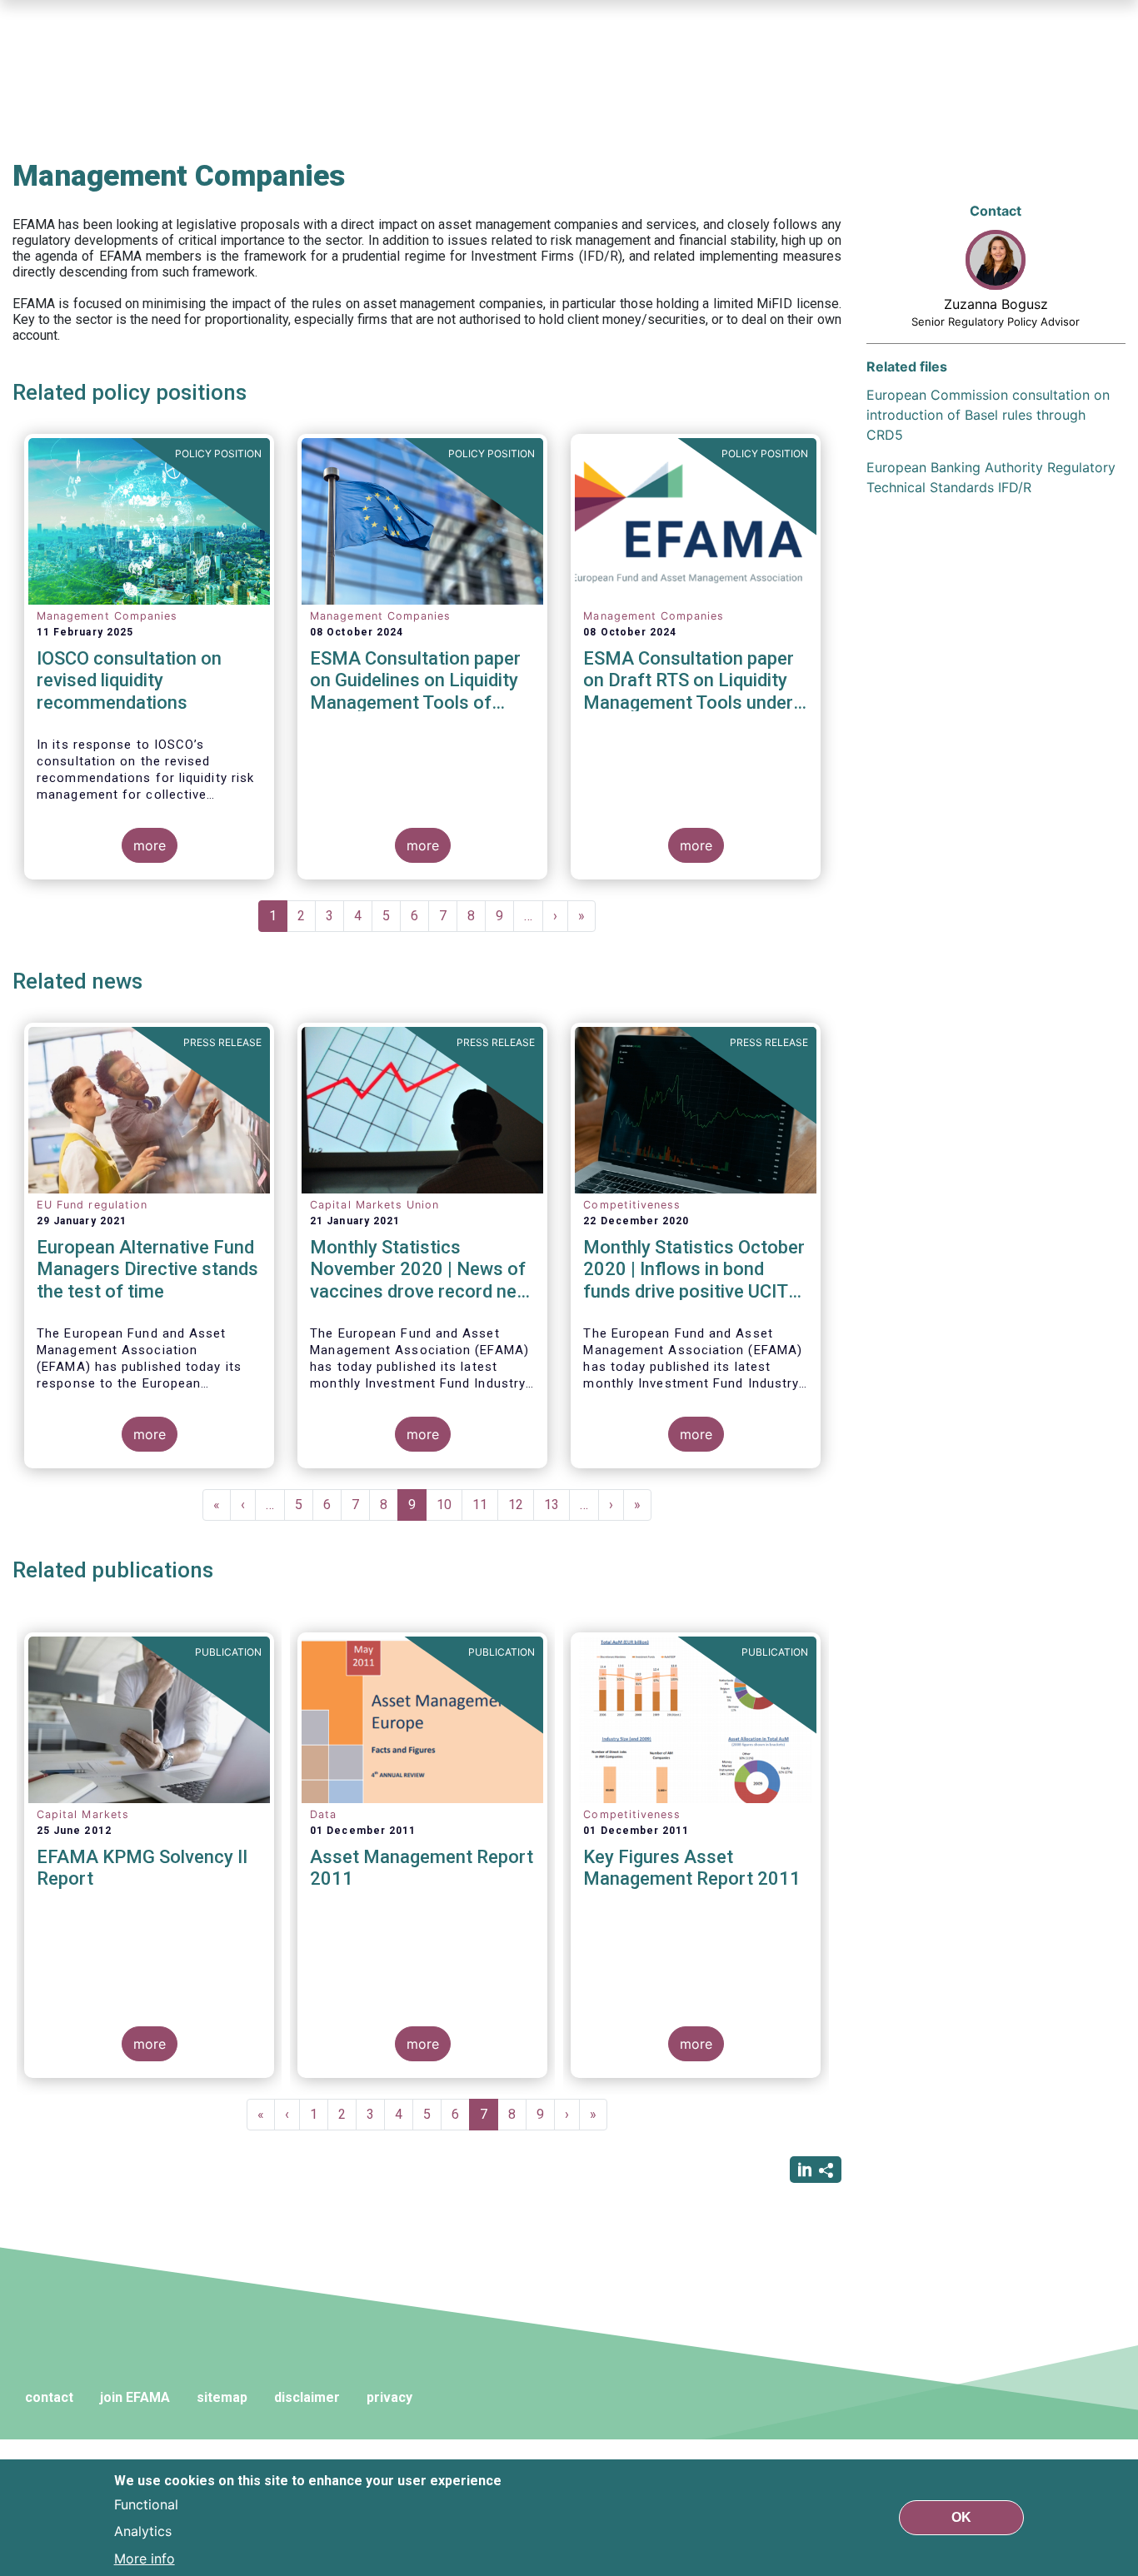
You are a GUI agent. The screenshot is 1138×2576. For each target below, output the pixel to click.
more (150, 845)
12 (521, 1505)
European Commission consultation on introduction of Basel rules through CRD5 (988, 415)
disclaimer (307, 2397)
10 (449, 1505)
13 (557, 1505)
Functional (146, 2504)
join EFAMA (135, 2397)
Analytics (143, 2531)
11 (485, 1505)
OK (961, 2517)
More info (145, 2558)
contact (49, 2397)
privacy (389, 2397)
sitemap (222, 2397)
